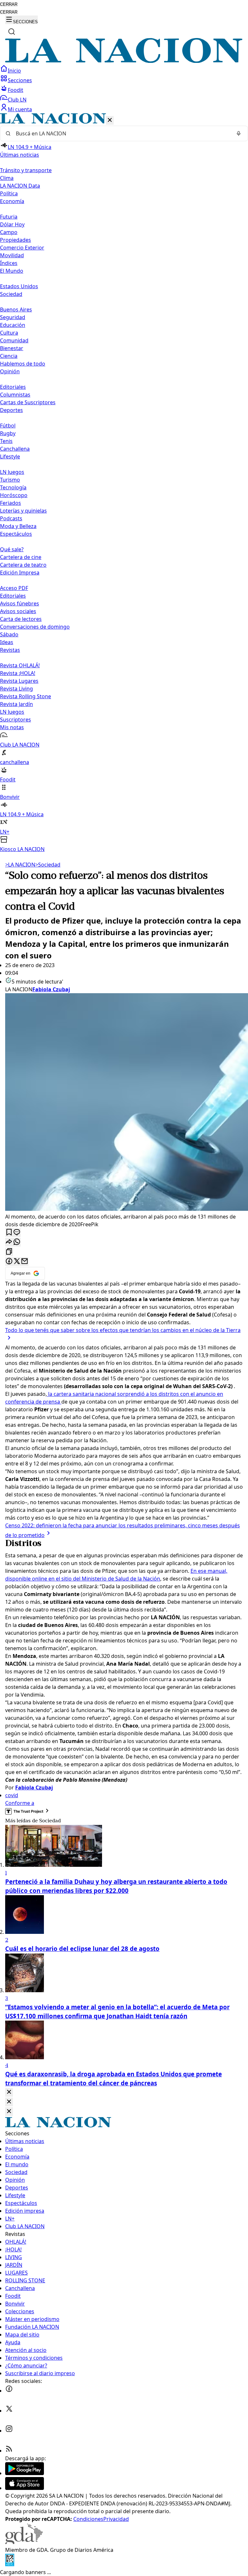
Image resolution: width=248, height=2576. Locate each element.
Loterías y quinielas (23, 511)
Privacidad (116, 2519)
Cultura (9, 333)
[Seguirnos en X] (9, 2411)
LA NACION (20, 865)
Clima (7, 178)
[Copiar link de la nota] (9, 1252)
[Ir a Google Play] (25, 2473)
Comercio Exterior (22, 248)
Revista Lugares (19, 681)
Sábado (9, 634)
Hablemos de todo (23, 364)
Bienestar (12, 348)
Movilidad (12, 255)
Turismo (10, 480)
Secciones (20, 80)
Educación (13, 325)
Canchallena (15, 449)
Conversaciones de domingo (35, 627)
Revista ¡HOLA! (18, 673)
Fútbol (8, 426)
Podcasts (11, 518)
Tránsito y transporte (26, 170)
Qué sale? (12, 549)
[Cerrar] (110, 120)
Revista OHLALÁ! (20, 665)
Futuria (9, 217)
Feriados (10, 503)
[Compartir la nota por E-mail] (25, 1262)
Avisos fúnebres (20, 603)
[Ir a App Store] (25, 2488)
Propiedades (15, 240)
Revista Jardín (16, 704)
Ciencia (9, 356)
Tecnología (13, 487)
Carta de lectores (21, 619)
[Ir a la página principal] (124, 61)
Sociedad (48, 865)
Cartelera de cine (21, 557)
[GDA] (24, 2542)
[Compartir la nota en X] (17, 1262)
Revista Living (16, 689)
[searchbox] (121, 133)
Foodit (15, 90)
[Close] (9, 2092)
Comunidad (14, 340)
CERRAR (9, 4)
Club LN (17, 100)
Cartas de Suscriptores (28, 402)
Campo (9, 232)
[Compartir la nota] (9, 1242)
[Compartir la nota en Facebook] (9, 1262)
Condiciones (88, 2519)
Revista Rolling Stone (26, 696)
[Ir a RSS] (9, 2451)
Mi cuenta (20, 109)
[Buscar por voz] (239, 133)
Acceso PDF (14, 588)
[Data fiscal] (10, 2564)
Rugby (8, 433)
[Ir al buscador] (12, 32)
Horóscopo (14, 495)
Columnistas (15, 395)
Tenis (6, 441)
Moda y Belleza (18, 526)
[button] (124, 483)
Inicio (14, 71)
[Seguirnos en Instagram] (9, 2431)
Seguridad (13, 317)
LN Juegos (12, 472)
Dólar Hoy (12, 224)
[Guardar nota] (9, 1233)
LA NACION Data (20, 186)
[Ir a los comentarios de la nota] (17, 1233)
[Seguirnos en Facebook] (9, 2391)
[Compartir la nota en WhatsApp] (17, 1242)
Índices (9, 263)
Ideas (7, 642)
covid (12, 1795)
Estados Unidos (19, 286)
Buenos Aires (16, 309)
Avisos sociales (18, 611)
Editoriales (13, 387)
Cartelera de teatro (23, 565)
